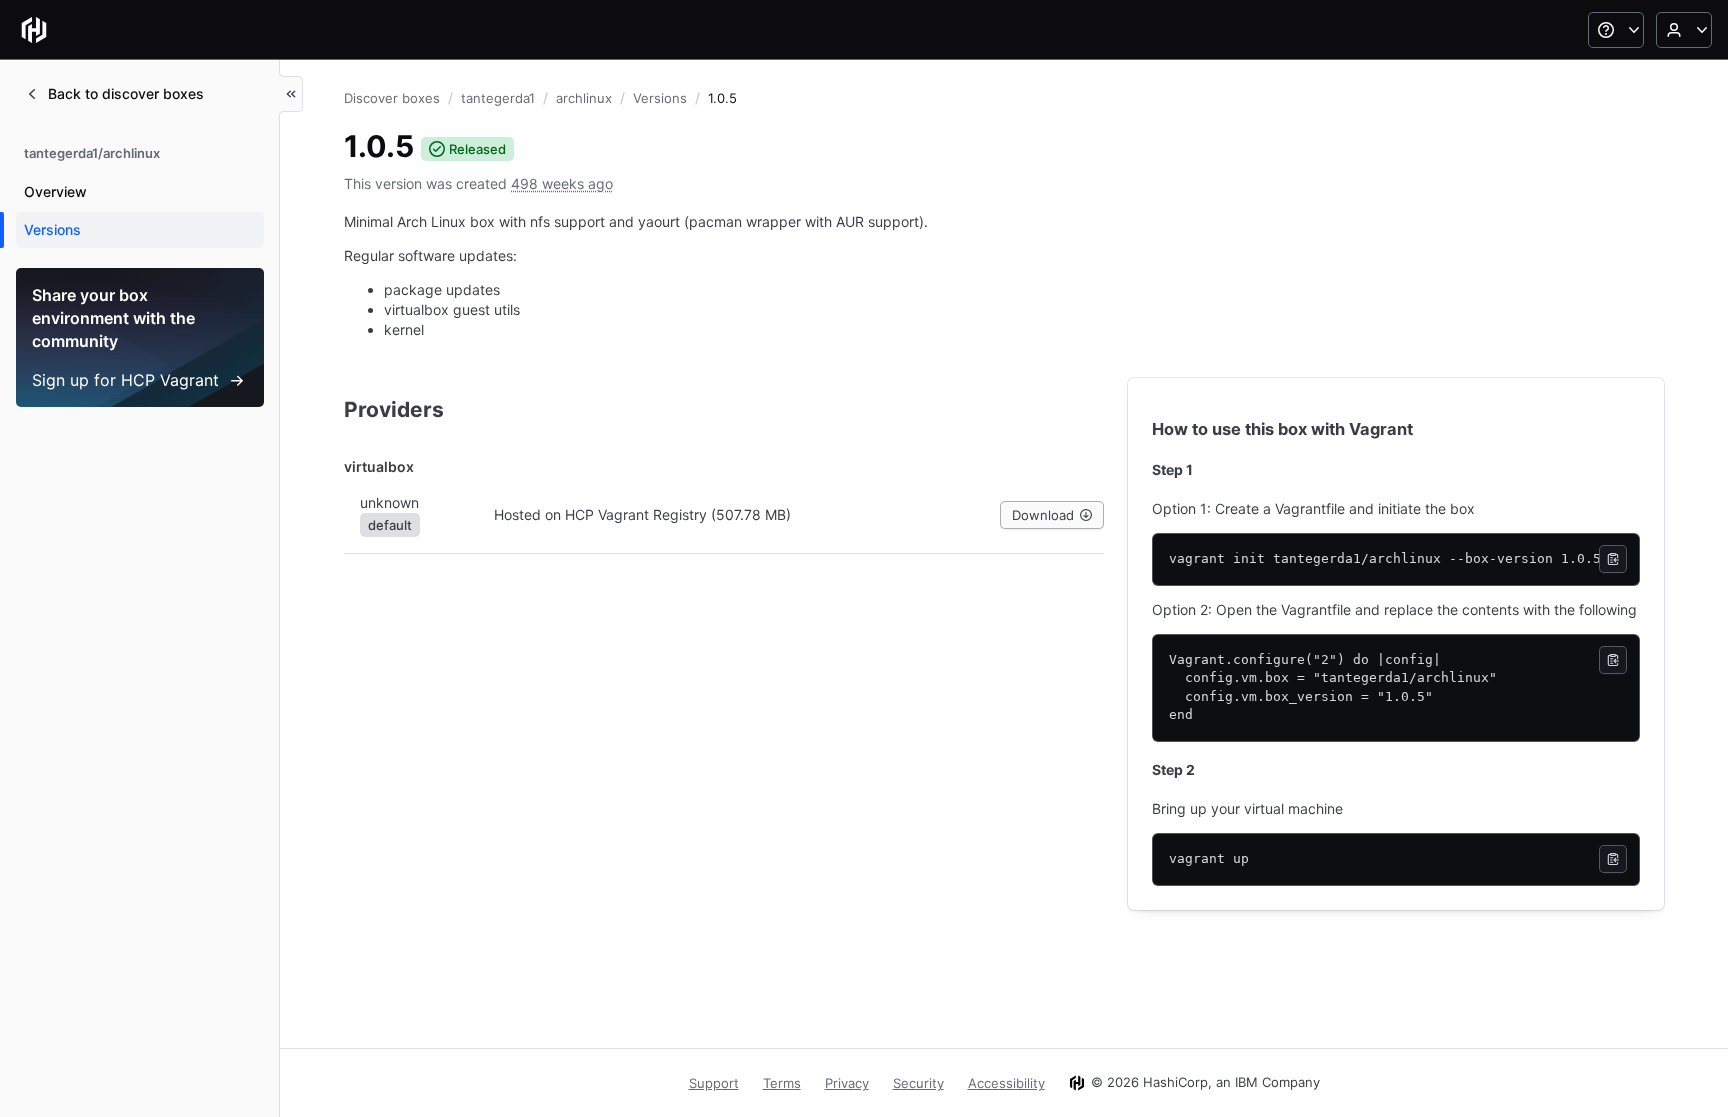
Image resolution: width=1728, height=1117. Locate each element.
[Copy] (1613, 559)
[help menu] (1616, 30)
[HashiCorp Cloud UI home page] (34, 30)
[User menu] (1684, 30)
